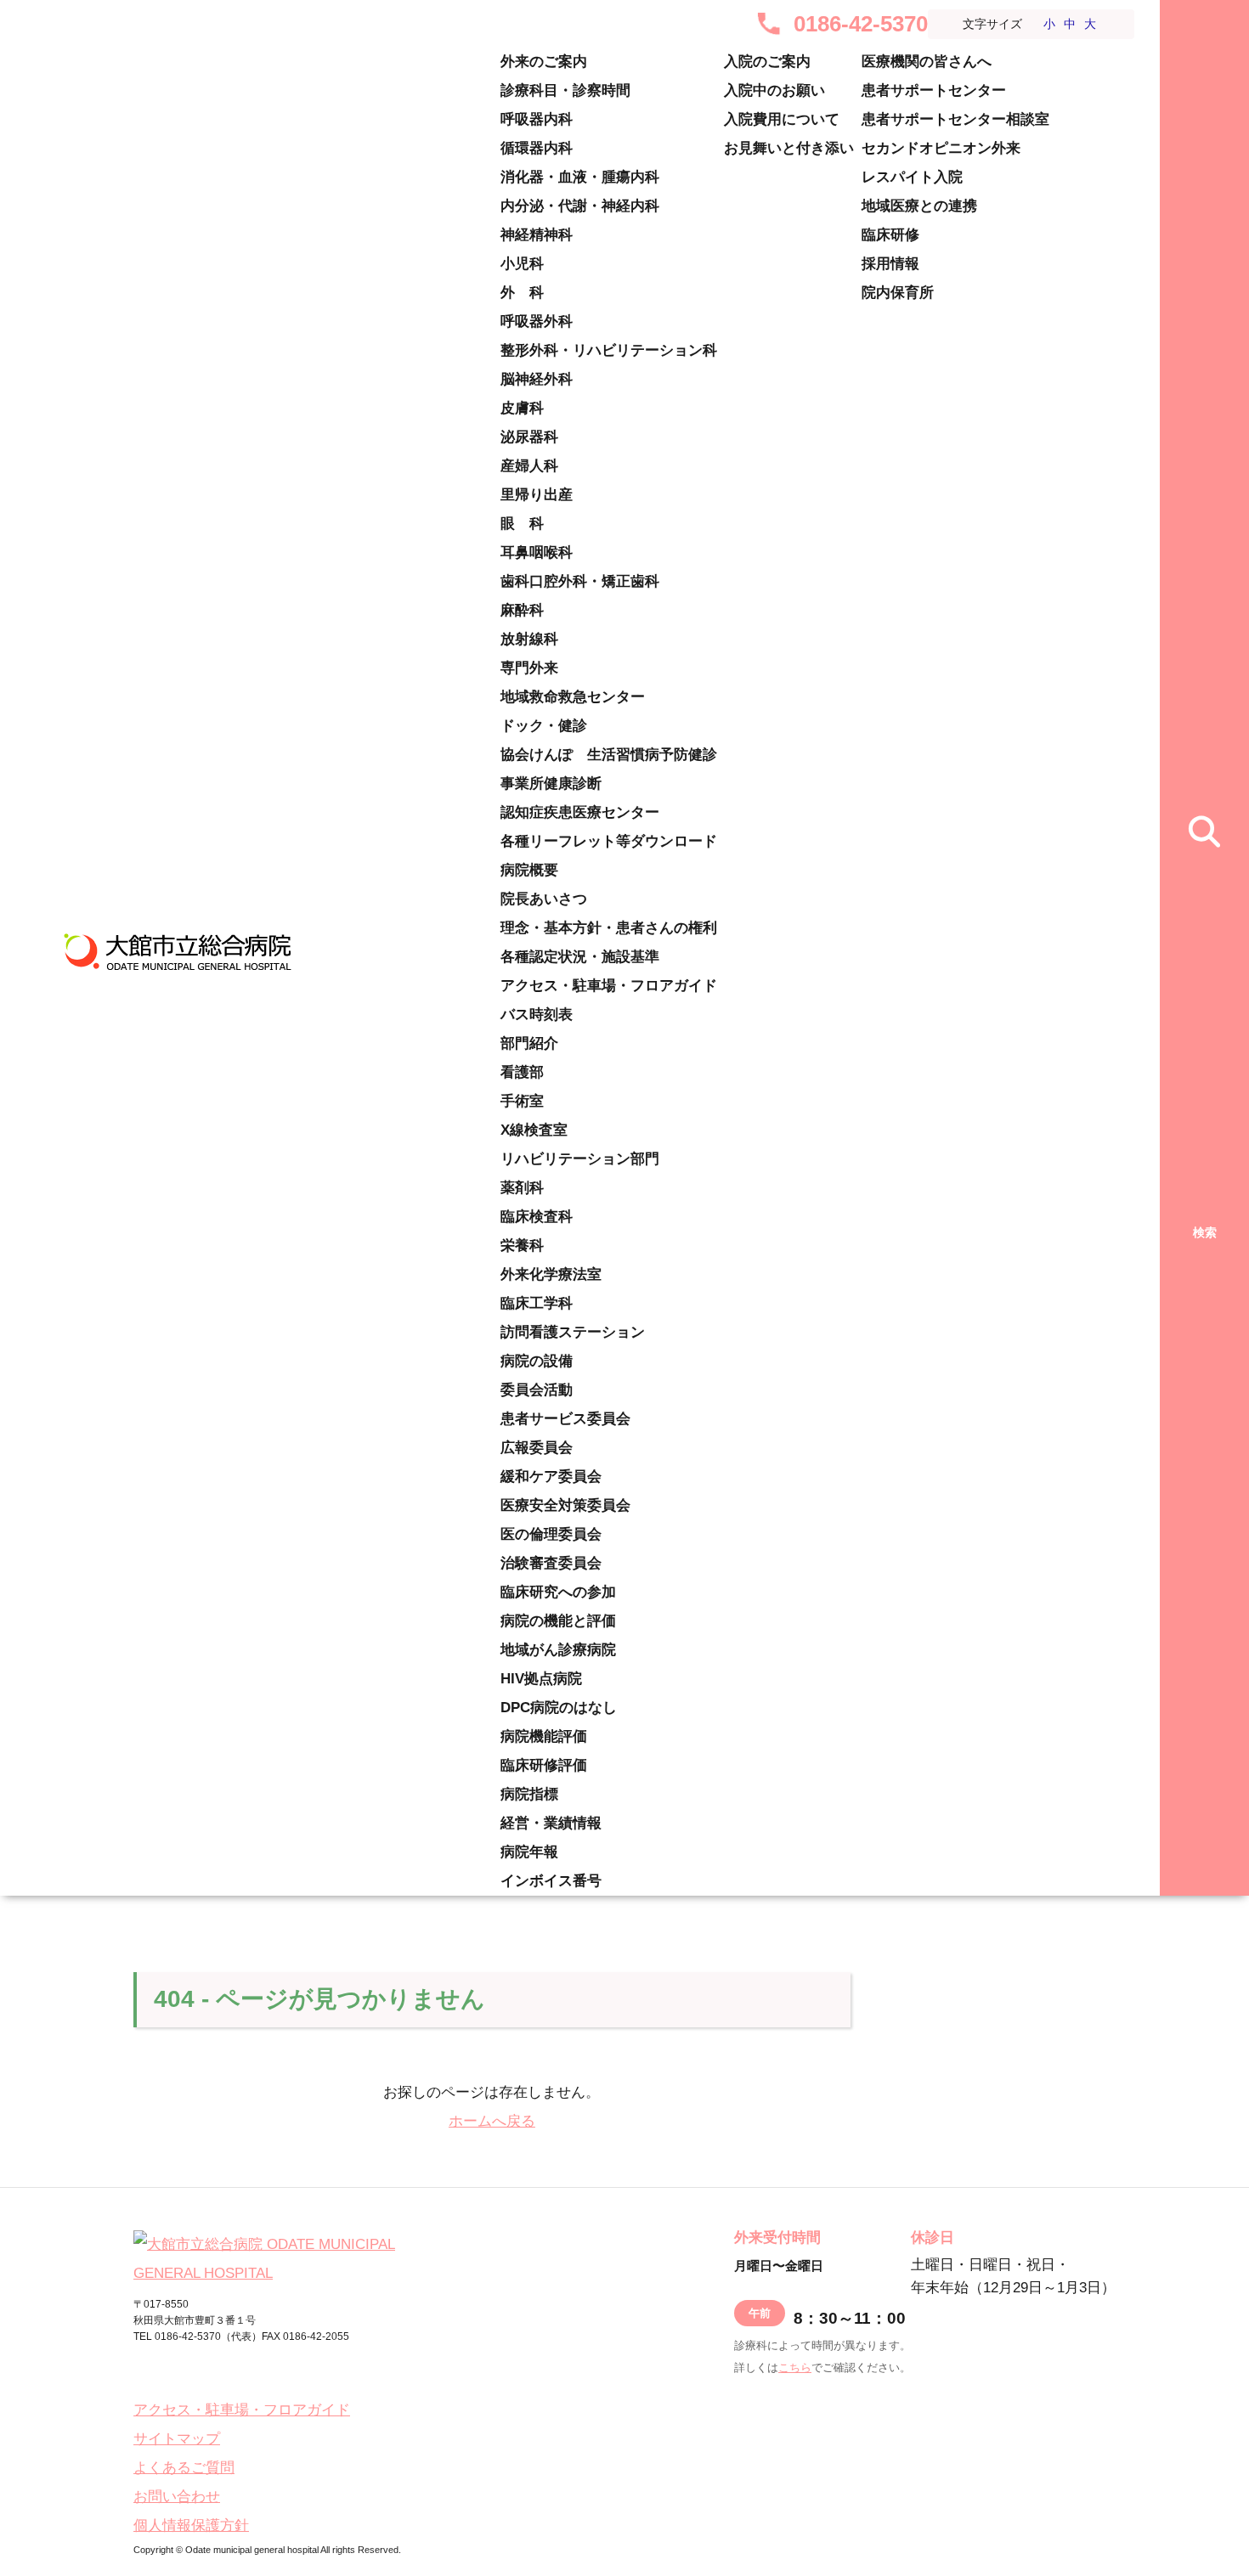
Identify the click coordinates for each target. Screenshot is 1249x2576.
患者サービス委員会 (565, 1419)
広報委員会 (537, 1448)
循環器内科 (537, 148)
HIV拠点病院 (541, 1679)
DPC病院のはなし (559, 1708)
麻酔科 (522, 610)
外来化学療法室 (551, 1274)
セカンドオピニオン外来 (941, 148)
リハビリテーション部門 (580, 1159)
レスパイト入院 (912, 177)
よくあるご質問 (184, 2468)
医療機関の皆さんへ (927, 62)
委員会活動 (537, 1390)
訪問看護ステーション (573, 1332)
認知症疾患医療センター (580, 812)
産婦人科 (529, 466)
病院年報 (529, 1852)
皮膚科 (522, 408)
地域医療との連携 (919, 206)
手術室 (522, 1101)
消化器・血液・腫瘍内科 (580, 177)
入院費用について (782, 119)
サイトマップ (177, 2439)
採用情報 (890, 264)
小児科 (522, 264)
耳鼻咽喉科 (537, 552)
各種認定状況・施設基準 (580, 957)
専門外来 (529, 668)
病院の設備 (537, 1361)
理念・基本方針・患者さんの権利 (609, 928)
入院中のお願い (774, 90)
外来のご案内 (544, 62)
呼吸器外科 (537, 321)
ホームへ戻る (492, 2121)
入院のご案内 (767, 62)
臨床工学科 (537, 1303)
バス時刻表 (537, 1015)
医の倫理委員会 (551, 1534)
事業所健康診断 (551, 784)
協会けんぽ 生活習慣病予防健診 (609, 755)
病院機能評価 (544, 1736)
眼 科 (522, 524)
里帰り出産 (537, 495)
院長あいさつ (544, 899)
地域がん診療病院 (558, 1650)
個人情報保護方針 (191, 2525)
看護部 (522, 1072)
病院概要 (529, 870)
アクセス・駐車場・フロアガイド (609, 986)
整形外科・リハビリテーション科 (609, 350)
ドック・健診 (544, 726)
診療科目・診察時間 (565, 90)
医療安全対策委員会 (565, 1505)
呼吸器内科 (537, 119)
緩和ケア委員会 (551, 1477)
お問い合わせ (177, 2497)
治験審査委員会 (551, 1563)
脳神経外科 (537, 379)
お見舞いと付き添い (789, 148)
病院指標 (529, 1794)
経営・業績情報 (551, 1823)
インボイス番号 (551, 1881)
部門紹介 (529, 1043)
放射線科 (529, 639)
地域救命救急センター (573, 697)
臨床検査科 (537, 1217)
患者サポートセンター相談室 (955, 119)
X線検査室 (534, 1130)
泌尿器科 (529, 437)
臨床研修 (890, 235)
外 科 (522, 293)
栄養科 (522, 1246)
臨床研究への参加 (558, 1592)
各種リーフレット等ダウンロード (609, 841)
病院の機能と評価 (558, 1621)
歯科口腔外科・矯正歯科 (580, 581)
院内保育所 (898, 293)
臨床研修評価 (544, 1765)
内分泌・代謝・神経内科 (580, 206)
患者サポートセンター (934, 90)
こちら (795, 2367)
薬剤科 (522, 1188)
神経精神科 (537, 235)
